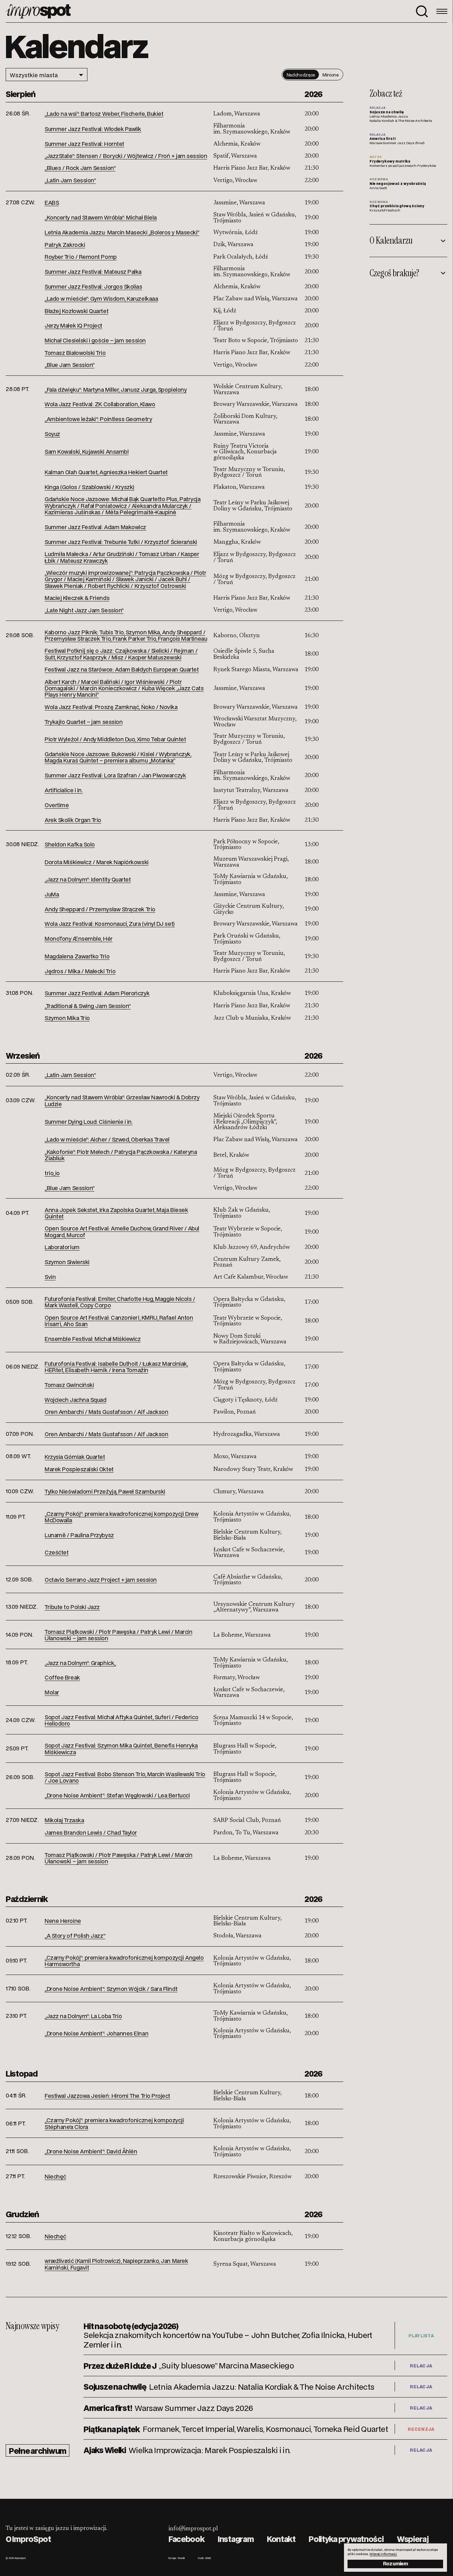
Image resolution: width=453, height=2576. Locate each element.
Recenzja (421, 2429)
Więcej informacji (383, 2554)
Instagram (236, 2539)
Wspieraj (413, 2539)
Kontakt (281, 2539)
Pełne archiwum (38, 2450)
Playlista (421, 2336)
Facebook (187, 2539)
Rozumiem (395, 2563)
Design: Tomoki (177, 2558)
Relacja (421, 2366)
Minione (330, 75)
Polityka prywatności (346, 2539)
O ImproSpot (28, 2539)
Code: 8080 (204, 2558)
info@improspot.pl (193, 2529)
